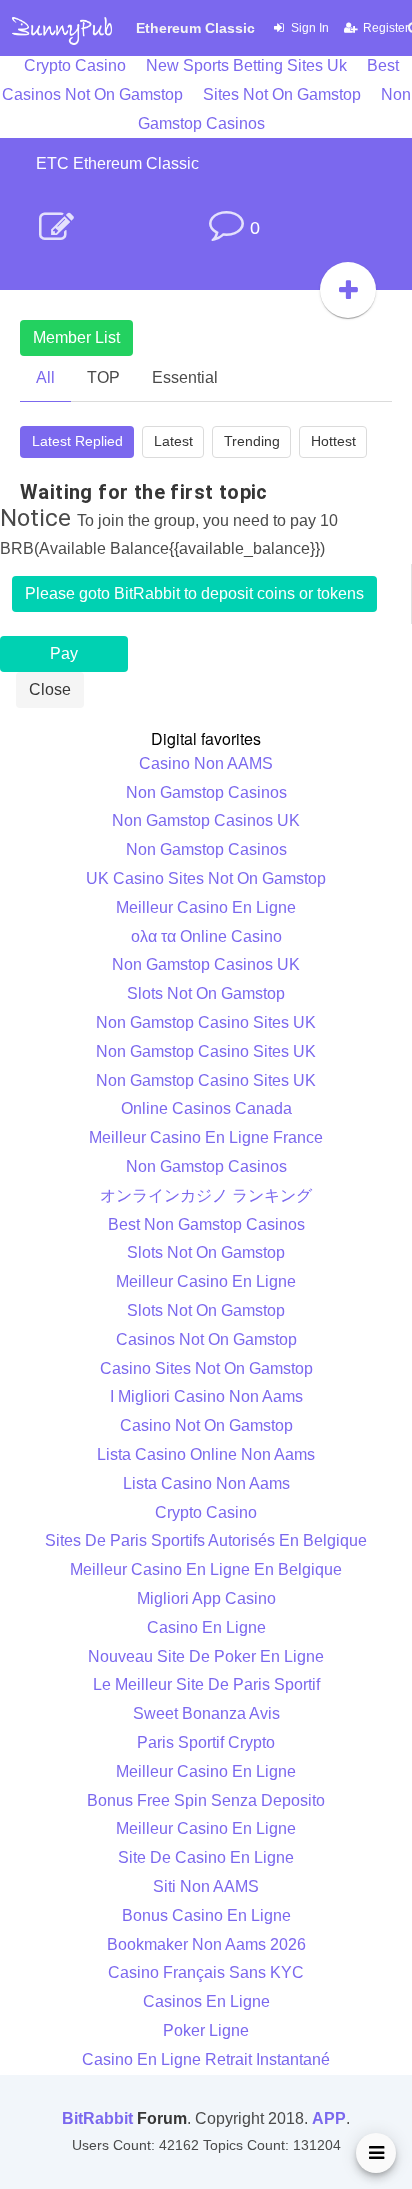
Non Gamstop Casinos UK (206, 820)
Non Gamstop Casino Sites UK (206, 1022)
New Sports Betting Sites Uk (246, 65)
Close (50, 689)
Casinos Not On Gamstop (206, 1339)
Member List (76, 337)
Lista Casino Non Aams (206, 1483)
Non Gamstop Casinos (206, 792)
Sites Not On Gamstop (282, 94)
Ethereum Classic (195, 28)
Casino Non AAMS (206, 763)
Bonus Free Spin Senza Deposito (206, 1800)
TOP (103, 377)
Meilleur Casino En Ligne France (206, 1137)
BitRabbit (97, 2118)
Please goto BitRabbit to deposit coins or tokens (194, 593)
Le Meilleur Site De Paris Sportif (206, 1684)
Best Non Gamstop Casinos (206, 1224)
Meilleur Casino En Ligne (206, 907)
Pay (64, 653)
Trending (252, 441)
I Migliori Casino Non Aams (206, 1396)
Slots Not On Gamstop (206, 993)
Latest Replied (77, 441)
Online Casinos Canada (206, 1108)
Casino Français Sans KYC (206, 1972)
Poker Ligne (206, 2030)
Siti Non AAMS (206, 1886)
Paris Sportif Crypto (206, 1742)
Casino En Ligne (206, 1627)
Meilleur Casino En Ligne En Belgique (206, 1569)
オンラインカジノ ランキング (206, 1195)
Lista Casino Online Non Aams (206, 1454)
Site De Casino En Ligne (206, 1857)
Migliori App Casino (206, 1598)
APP (329, 2118)
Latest (173, 441)
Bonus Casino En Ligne (206, 1915)
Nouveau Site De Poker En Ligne (206, 1656)
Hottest (333, 441)
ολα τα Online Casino (206, 936)
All (45, 377)
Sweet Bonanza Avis (206, 1713)
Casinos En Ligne (206, 2001)
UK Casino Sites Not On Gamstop (206, 878)
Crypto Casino (75, 65)
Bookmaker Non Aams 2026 (206, 1944)
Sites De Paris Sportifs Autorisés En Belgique (206, 1540)
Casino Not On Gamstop (206, 1425)
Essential (185, 377)
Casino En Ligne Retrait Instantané (206, 2059)
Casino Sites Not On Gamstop (206, 1368)
